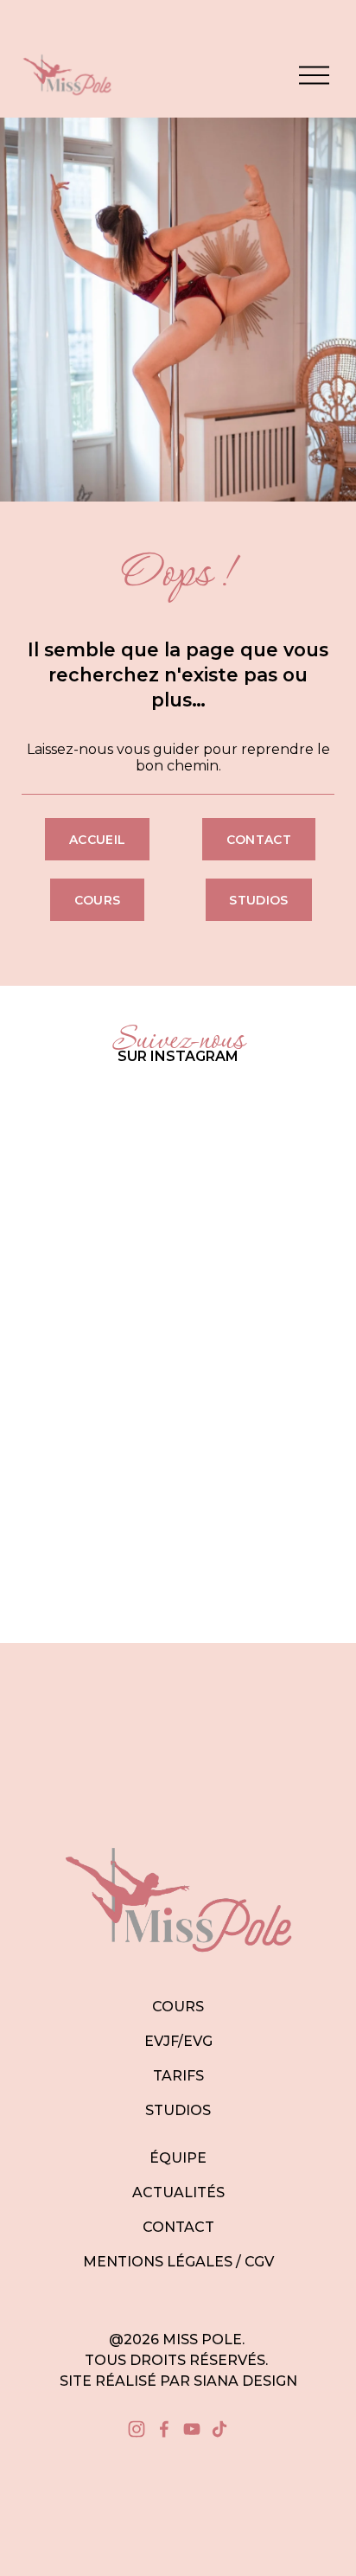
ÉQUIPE (178, 2158)
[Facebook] (164, 2429)
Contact (259, 840)
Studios (258, 900)
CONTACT (178, 2227)
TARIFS (178, 2076)
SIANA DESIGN (245, 2381)
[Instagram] (137, 2429)
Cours (97, 900)
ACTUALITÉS (178, 2192)
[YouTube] (192, 2429)
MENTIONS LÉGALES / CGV (178, 2262)
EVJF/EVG (178, 2041)
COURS (178, 2007)
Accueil (97, 840)
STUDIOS (178, 2110)
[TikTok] (219, 2429)
